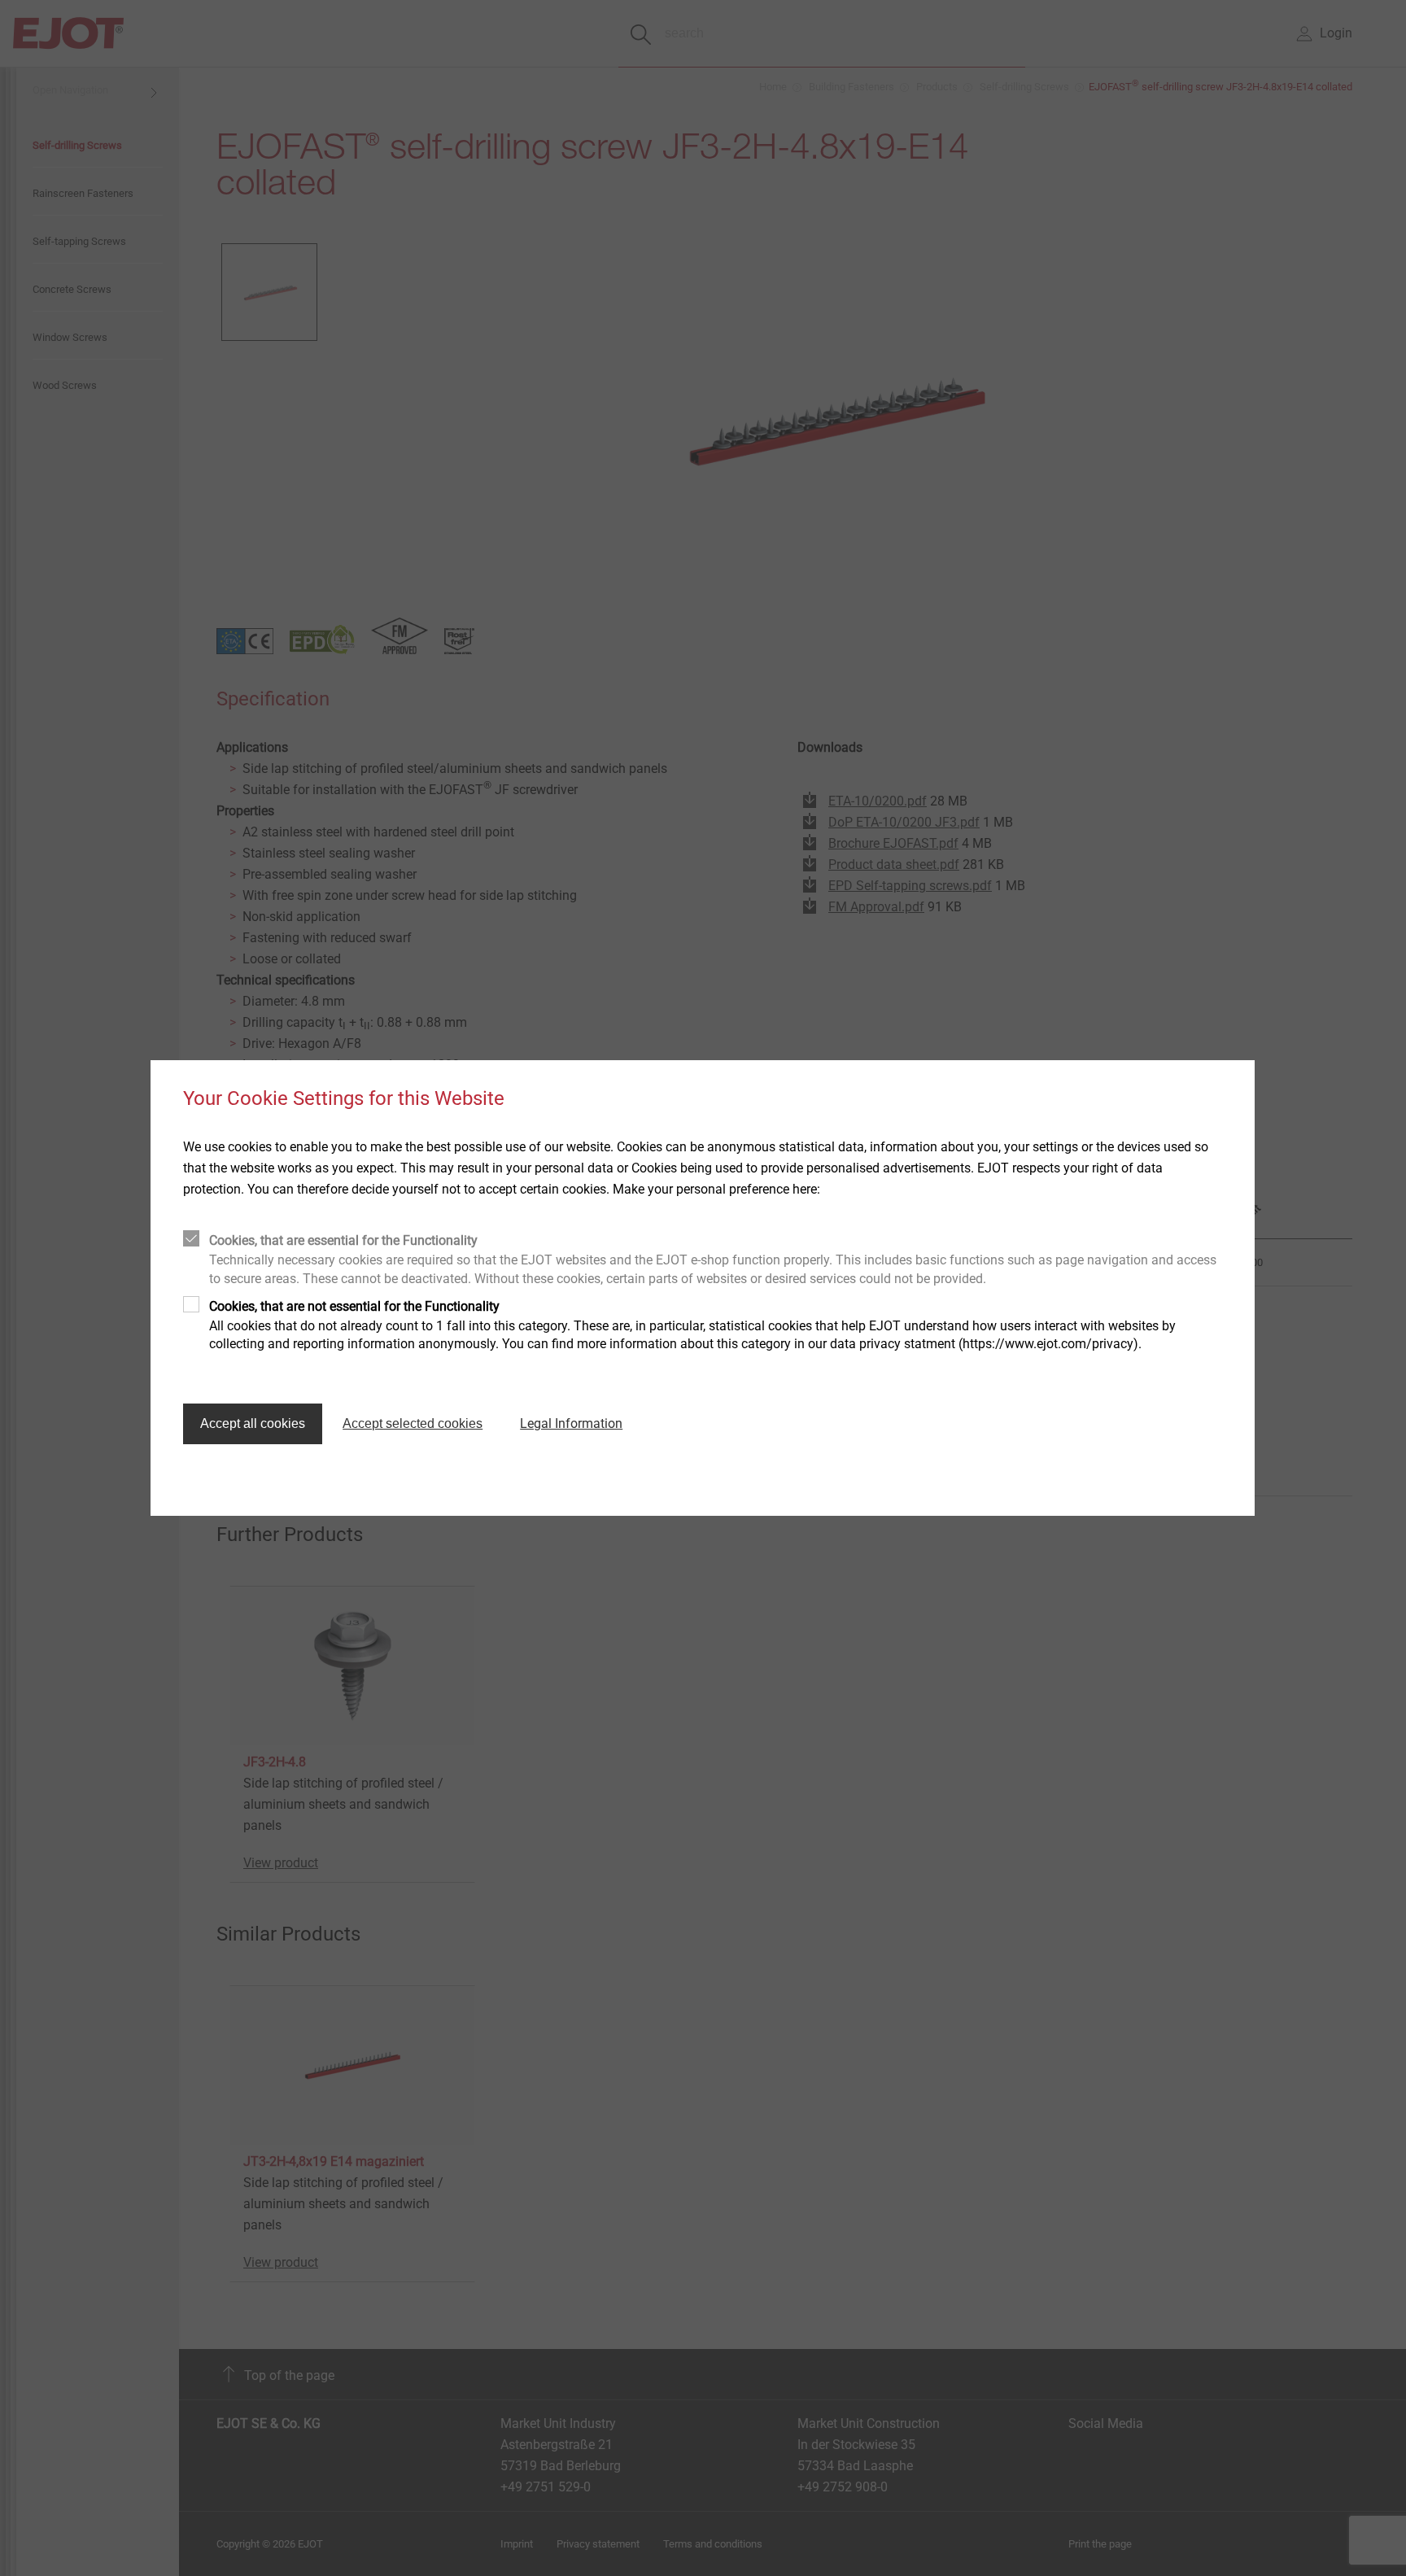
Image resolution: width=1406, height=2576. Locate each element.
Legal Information (571, 1423)
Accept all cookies (253, 1423)
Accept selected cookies (413, 1423)
